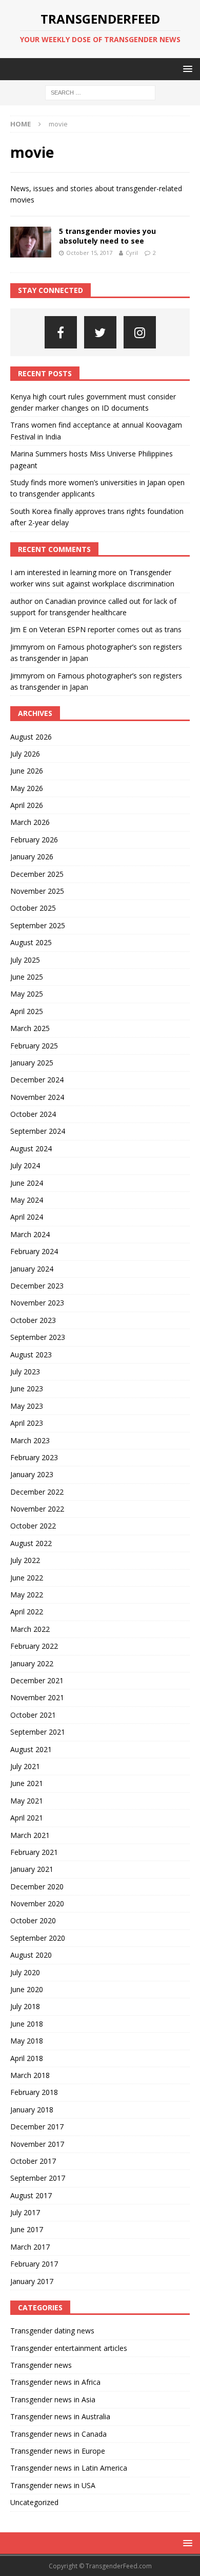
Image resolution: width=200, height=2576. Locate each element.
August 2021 (31, 1749)
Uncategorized (34, 2502)
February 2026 (34, 840)
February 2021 (34, 1852)
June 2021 (27, 1783)
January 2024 (32, 1269)
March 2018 (30, 2075)
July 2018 (25, 2006)
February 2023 (34, 1457)
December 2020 (37, 1887)
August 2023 (31, 1355)
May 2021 (27, 1801)
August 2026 (31, 737)
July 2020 (25, 1972)
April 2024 (27, 1217)
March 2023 (30, 1440)
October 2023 (33, 1320)
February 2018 (34, 2092)
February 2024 (34, 1251)
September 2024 (38, 1131)
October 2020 (33, 1920)
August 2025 (31, 942)
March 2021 (30, 1835)
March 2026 (30, 822)
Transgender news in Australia (60, 2416)
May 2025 (27, 994)
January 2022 (32, 1663)
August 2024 (31, 1148)
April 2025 (27, 1011)
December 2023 (37, 1286)
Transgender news (41, 2365)
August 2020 (31, 1955)
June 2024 (27, 1183)
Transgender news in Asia (53, 2399)
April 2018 (27, 2058)
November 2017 (37, 2144)
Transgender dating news (52, 2331)
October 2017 (33, 2161)
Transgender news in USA (53, 2485)
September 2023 (38, 1337)
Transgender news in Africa (55, 2382)
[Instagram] (140, 332)
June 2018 (27, 2024)
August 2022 (31, 1543)
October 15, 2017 (89, 253)
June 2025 (27, 977)
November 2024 (37, 1097)
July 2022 (25, 1560)
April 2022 (27, 1612)
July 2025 (25, 960)
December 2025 (37, 874)
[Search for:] (100, 92)
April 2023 (27, 1423)
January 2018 (32, 2110)
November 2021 (37, 1697)
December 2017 (37, 2127)
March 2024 (30, 1234)
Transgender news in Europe (58, 2451)
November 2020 (37, 1903)
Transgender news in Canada (58, 2434)
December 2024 (37, 1080)
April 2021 (27, 1818)
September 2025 (38, 925)
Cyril (132, 253)
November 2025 (37, 891)
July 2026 (25, 754)
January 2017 (32, 2281)
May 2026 (27, 788)
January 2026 (32, 857)
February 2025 (34, 1046)
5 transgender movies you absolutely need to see (107, 236)
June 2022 (27, 1578)
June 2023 (27, 1388)
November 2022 (37, 1509)
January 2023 (32, 1474)
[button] (186, 69)
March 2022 (30, 1629)
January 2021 (32, 1869)
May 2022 (27, 1595)
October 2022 (33, 1526)
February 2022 (34, 1646)
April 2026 (27, 805)
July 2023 (25, 1372)
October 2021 (33, 1715)
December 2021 (37, 1680)
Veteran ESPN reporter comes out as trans (111, 629)
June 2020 (27, 1989)
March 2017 (30, 2247)
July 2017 (25, 2212)
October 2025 (33, 908)
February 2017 (34, 2264)
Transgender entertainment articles (69, 2348)
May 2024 (27, 1200)
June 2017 (27, 2229)
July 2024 (25, 1165)
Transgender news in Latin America (69, 2468)
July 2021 (25, 1766)
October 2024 (33, 1114)
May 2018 (27, 2041)
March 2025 (30, 1028)
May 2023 (27, 1406)
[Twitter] (100, 332)
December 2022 (37, 1492)
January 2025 (32, 1063)
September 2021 (38, 1732)
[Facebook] (61, 332)
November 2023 (37, 1303)
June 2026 (27, 771)
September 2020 (38, 1938)
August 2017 (31, 2195)
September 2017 (38, 2178)
